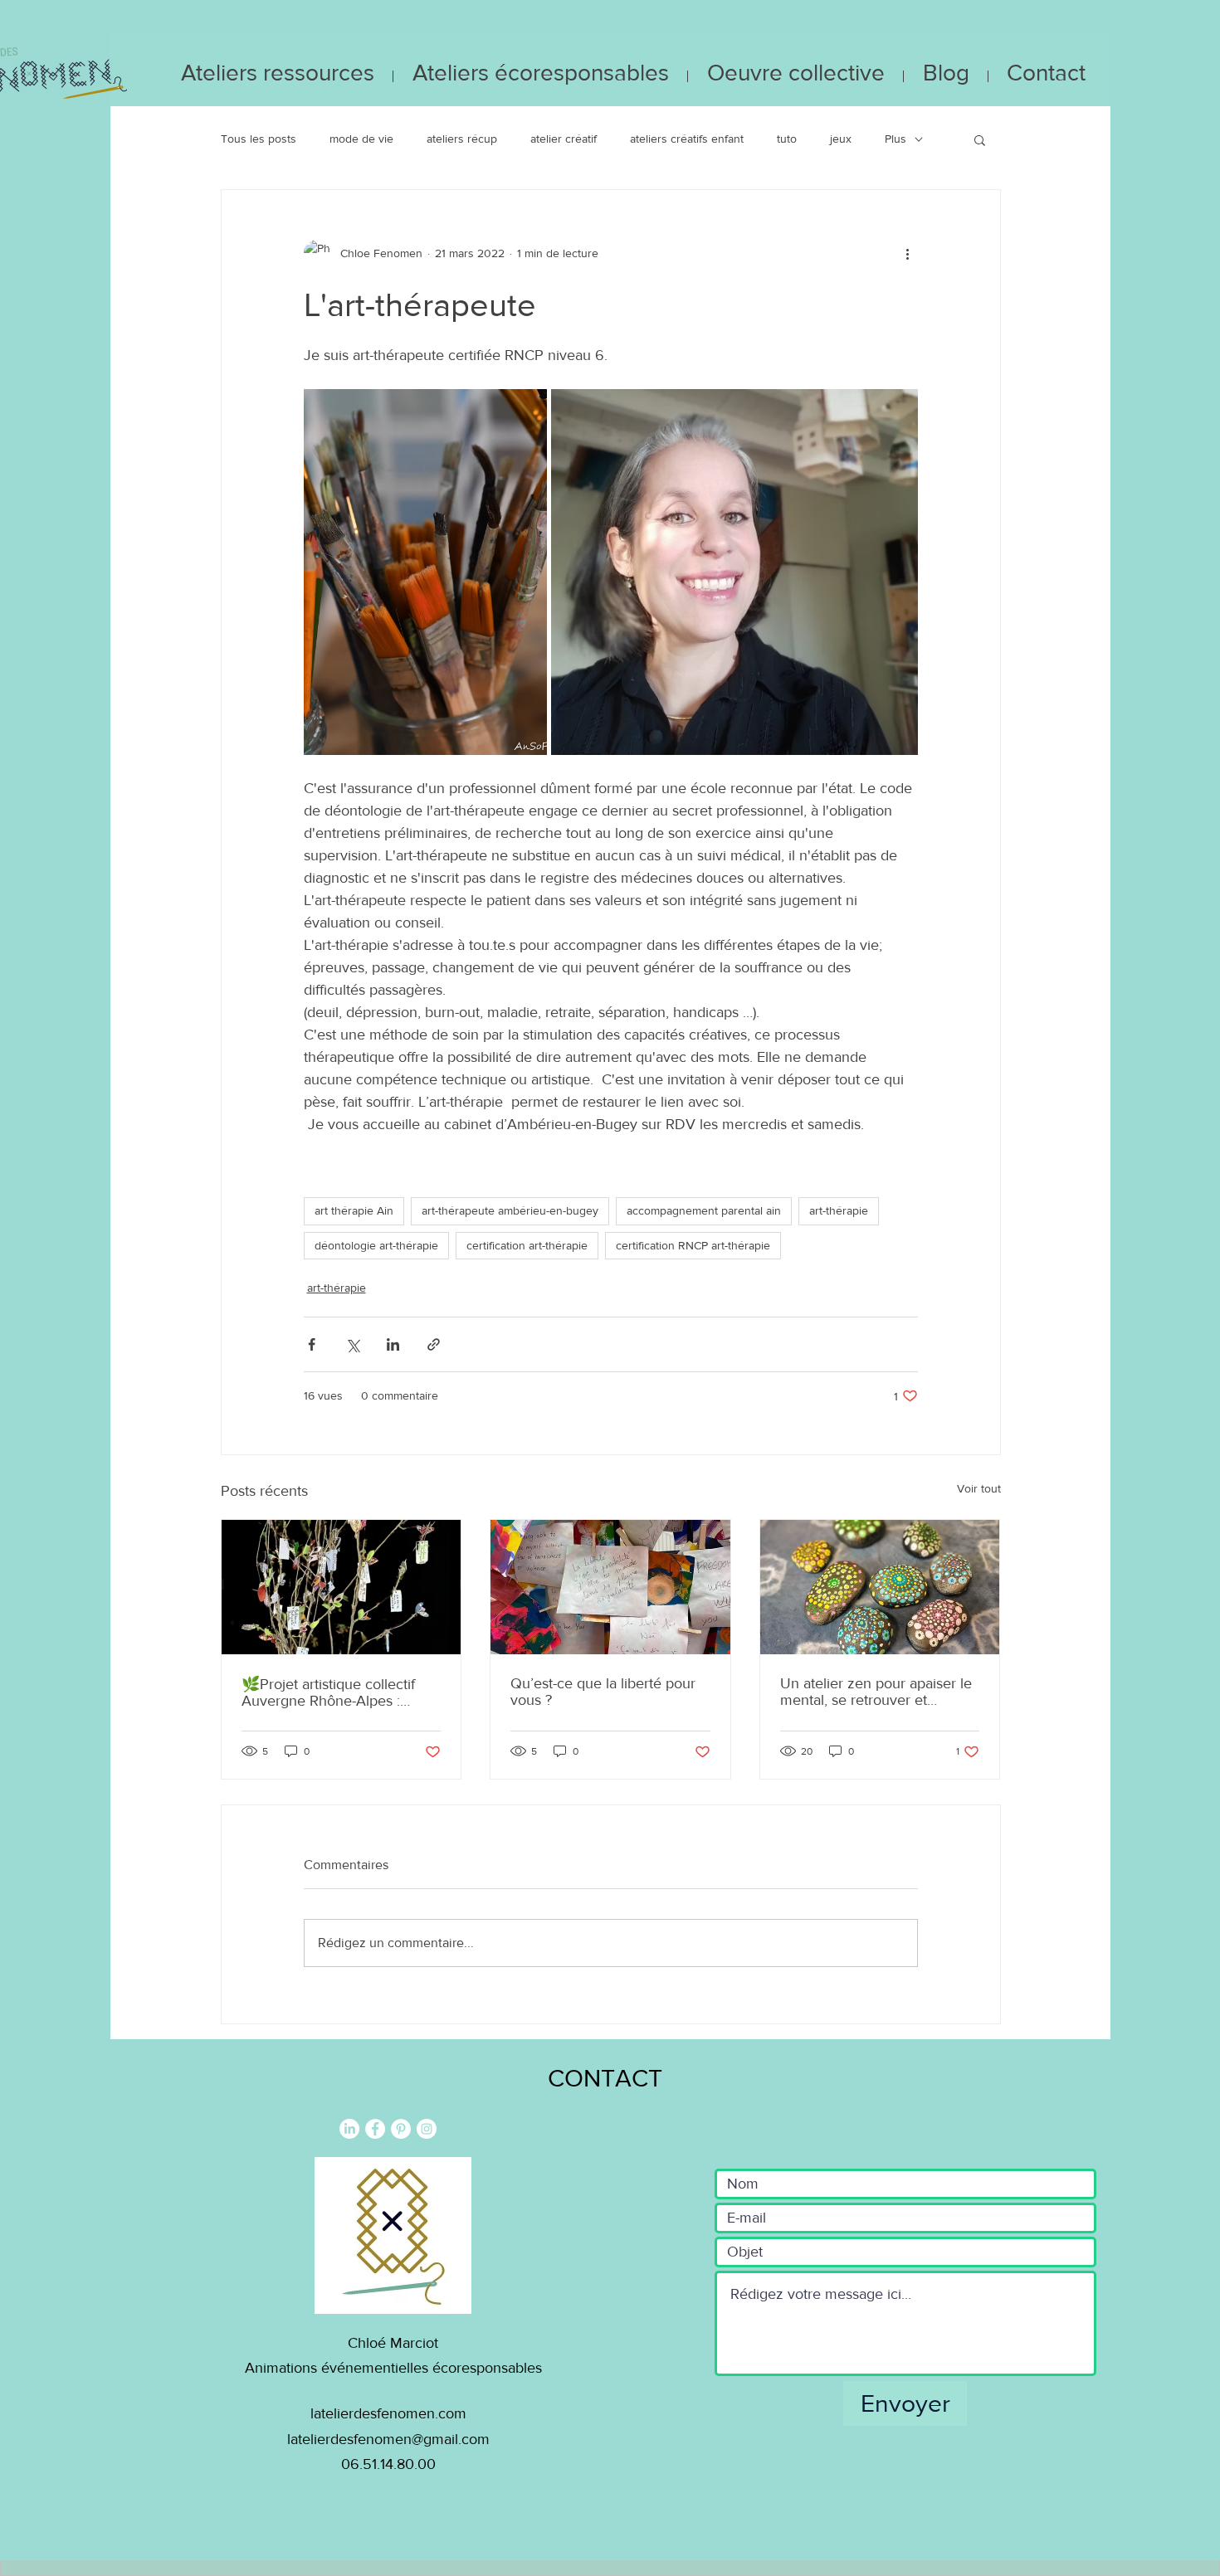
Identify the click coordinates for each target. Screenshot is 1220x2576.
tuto (787, 139)
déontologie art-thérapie (376, 1245)
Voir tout (979, 1488)
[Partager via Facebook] (312, 1344)
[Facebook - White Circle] (375, 2129)
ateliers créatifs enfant (687, 139)
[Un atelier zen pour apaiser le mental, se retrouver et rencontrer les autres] (880, 1587)
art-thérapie (839, 1210)
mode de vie (361, 139)
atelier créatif (564, 139)
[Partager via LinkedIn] (393, 1344)
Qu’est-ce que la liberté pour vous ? (603, 1692)
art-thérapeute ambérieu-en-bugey (510, 1210)
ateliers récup (462, 139)
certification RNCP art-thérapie (693, 1245)
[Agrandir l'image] (426, 572)
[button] (980, 139)
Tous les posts (259, 139)
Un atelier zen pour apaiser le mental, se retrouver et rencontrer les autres (876, 1692)
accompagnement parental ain (704, 1210)
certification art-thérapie (527, 1245)
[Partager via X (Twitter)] (352, 1344)
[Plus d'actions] (908, 253)
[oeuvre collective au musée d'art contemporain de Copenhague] (610, 1587)
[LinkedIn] (349, 2129)
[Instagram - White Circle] (427, 2129)
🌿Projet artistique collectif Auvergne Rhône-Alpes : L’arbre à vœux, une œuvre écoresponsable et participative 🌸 (330, 1692)
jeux (841, 139)
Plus (895, 139)
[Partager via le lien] (434, 1344)
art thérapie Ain (354, 1210)
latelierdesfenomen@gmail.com (388, 2439)
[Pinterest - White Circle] (401, 2129)
